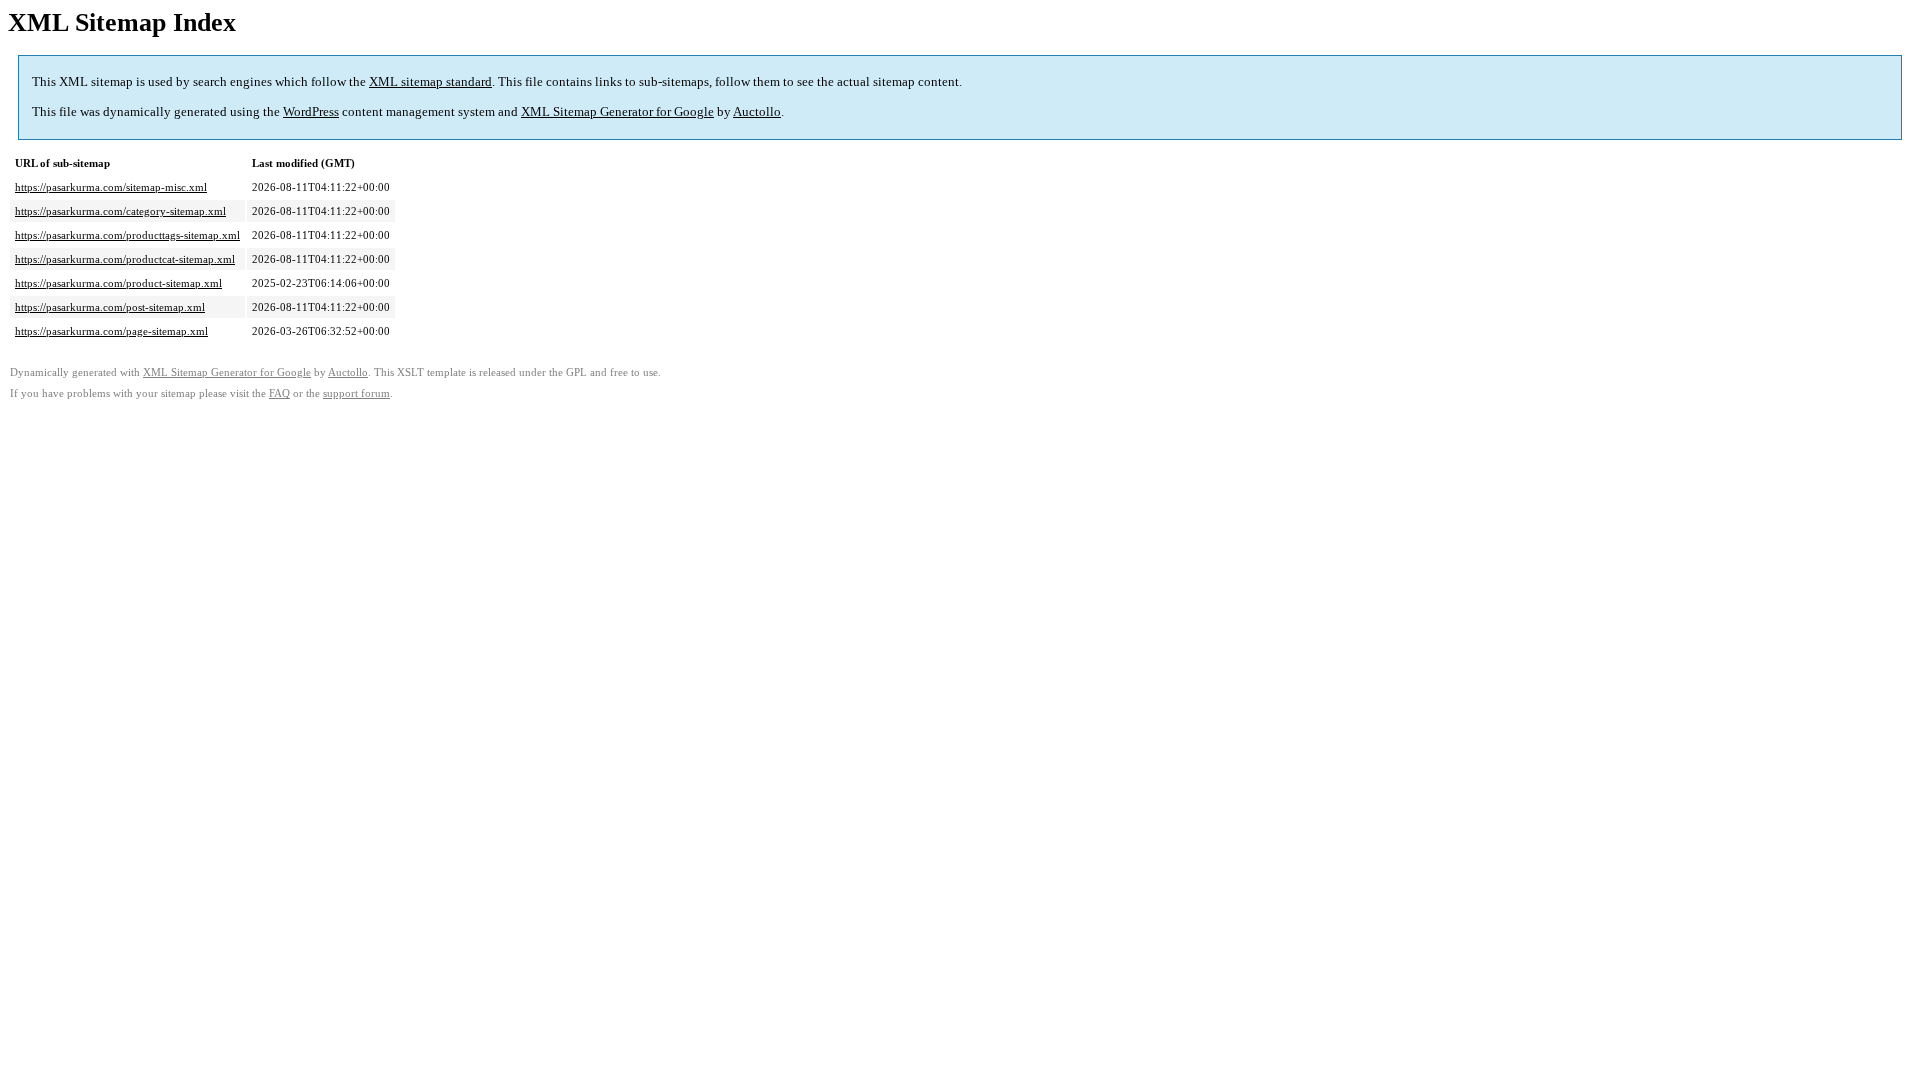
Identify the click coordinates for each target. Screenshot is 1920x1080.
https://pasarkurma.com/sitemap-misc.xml (111, 187)
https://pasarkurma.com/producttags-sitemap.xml (127, 235)
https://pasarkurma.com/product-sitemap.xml (118, 283)
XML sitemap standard (430, 81)
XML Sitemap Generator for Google (617, 111)
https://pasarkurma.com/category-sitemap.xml (120, 211)
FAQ (279, 393)
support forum (356, 393)
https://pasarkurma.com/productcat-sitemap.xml (125, 259)
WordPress (311, 111)
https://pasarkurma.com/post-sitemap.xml (110, 307)
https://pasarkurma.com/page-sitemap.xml (111, 331)
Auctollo (757, 111)
